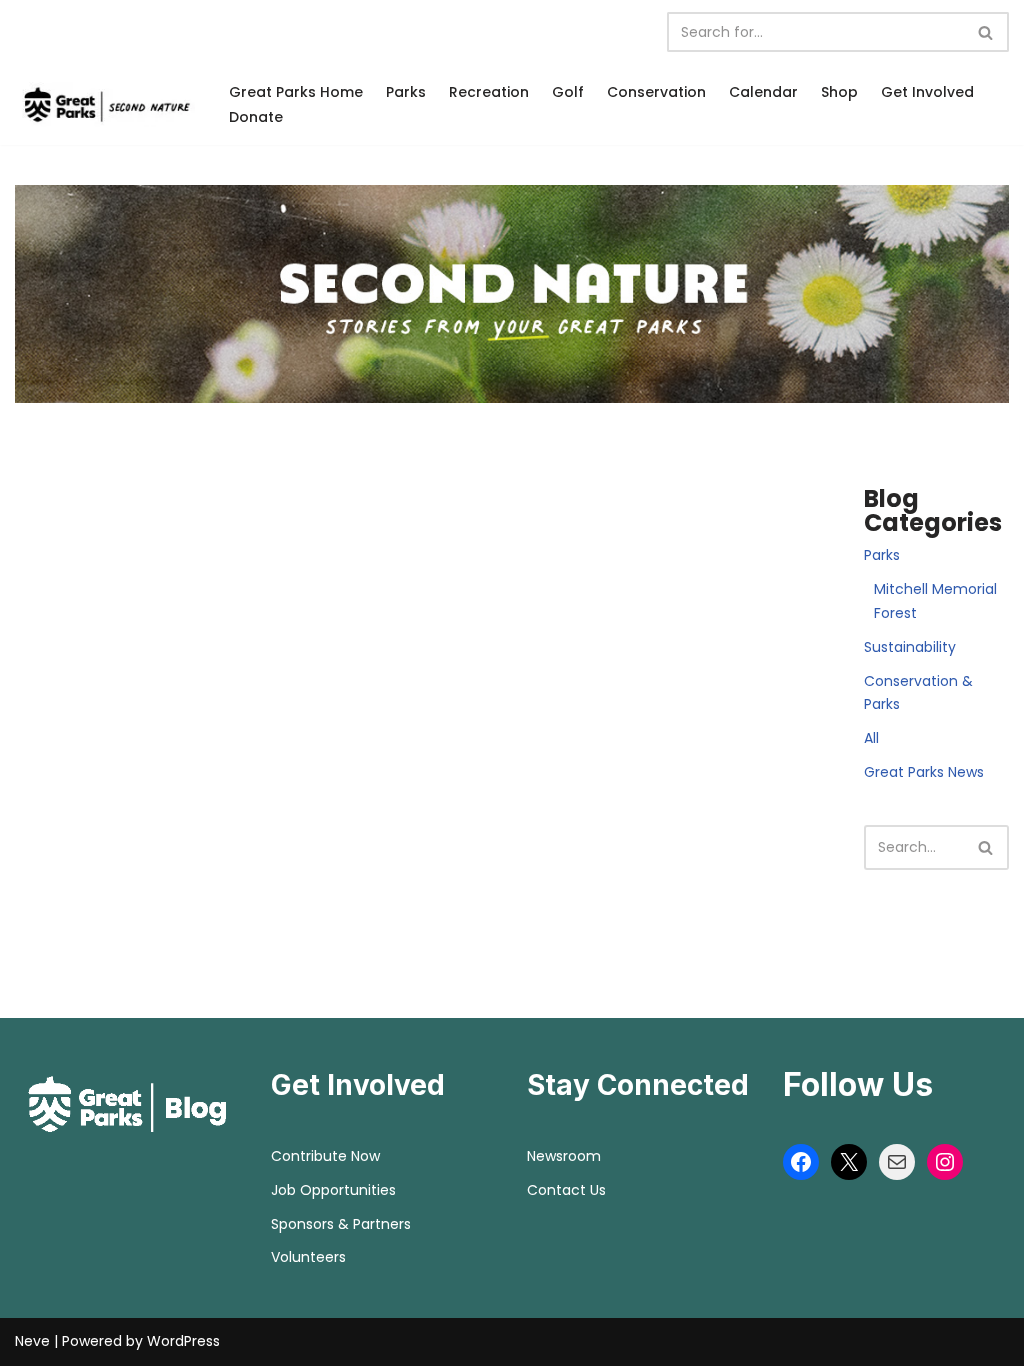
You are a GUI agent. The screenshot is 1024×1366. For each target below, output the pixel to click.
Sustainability (910, 647)
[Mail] (897, 1162)
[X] (849, 1162)
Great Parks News (924, 772)
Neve (32, 1341)
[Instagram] (945, 1162)
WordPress (183, 1341)
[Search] (986, 32)
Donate (256, 117)
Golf (568, 92)
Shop (839, 92)
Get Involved (927, 92)
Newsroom (564, 1156)
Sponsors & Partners (341, 1224)
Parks (406, 92)
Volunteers (308, 1257)
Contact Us (566, 1190)
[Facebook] (801, 1162)
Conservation (656, 92)
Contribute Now (325, 1156)
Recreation (489, 92)
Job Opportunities (333, 1190)
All (871, 738)
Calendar (763, 92)
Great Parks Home (296, 92)
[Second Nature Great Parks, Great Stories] (105, 104)
